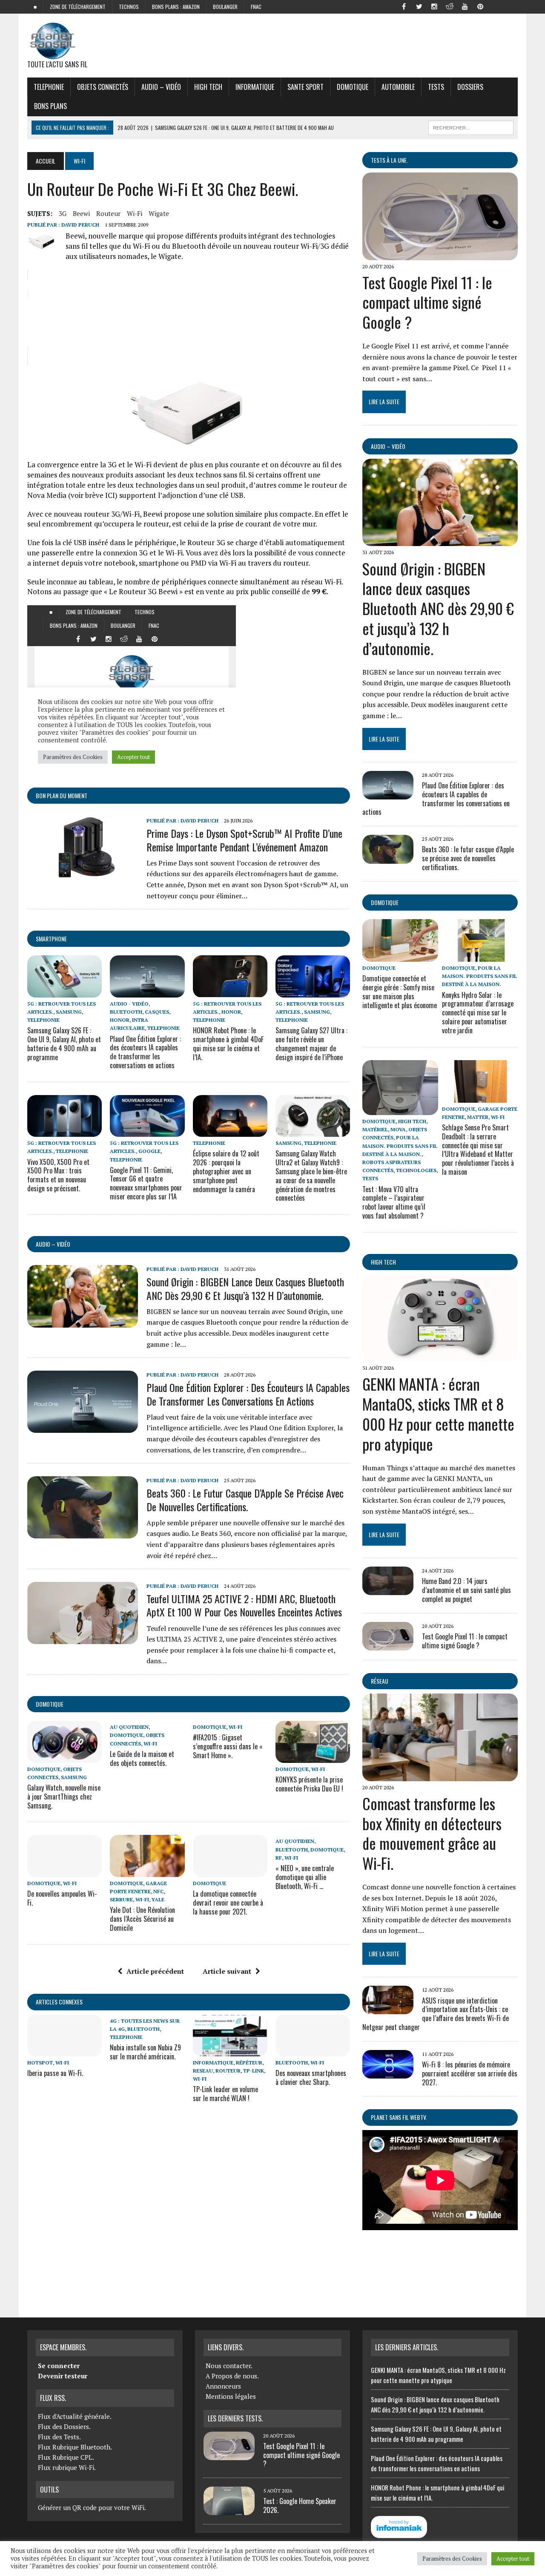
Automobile (398, 87)
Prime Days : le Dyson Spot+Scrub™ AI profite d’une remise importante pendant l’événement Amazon (244, 840)
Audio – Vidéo (161, 87)
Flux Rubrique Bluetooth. (75, 2447)
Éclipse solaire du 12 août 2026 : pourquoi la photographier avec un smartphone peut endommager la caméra (226, 1171)
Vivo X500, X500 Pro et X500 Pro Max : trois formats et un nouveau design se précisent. (58, 1175)
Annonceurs (223, 2386)
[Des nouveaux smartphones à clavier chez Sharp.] (313, 2050)
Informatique (255, 87)
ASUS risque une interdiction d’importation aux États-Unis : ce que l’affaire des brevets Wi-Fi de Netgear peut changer (436, 2014)
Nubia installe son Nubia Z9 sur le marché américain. (145, 2052)
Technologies (416, 1170)
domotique (50, 1704)
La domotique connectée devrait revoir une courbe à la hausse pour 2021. (228, 1903)
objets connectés (103, 87)
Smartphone (51, 939)
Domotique (353, 87)
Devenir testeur (63, 2376)
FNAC (256, 7)
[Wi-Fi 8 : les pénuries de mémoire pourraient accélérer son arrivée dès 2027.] (388, 2073)
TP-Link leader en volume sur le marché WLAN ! (225, 2094)
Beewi (81, 213)
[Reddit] (450, 6)
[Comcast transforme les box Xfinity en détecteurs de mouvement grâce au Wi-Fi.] (440, 1775)
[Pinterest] (480, 6)
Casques (157, 1012)
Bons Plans (50, 106)
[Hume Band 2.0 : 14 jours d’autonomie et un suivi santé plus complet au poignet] (388, 1589)
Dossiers (470, 87)
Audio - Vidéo (129, 1004)
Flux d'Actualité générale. (75, 2416)
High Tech (208, 87)
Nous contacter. (229, 2366)
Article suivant (227, 1971)
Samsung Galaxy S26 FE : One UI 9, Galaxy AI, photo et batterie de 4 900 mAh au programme (64, 1044)
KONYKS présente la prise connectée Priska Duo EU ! (309, 1784)
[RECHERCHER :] (471, 126)
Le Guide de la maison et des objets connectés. (142, 1758)
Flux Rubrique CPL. (66, 2457)
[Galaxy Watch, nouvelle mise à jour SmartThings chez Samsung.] (65, 1757)
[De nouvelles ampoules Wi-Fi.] (65, 1871)
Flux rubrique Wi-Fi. (67, 2467)
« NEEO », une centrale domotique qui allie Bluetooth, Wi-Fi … (305, 1877)
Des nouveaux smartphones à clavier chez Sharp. (311, 2077)
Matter (478, 1117)
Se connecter (59, 2366)
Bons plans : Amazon (176, 7)
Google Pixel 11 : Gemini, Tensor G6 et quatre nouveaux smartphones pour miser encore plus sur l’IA (146, 1183)
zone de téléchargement (78, 7)
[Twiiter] (419, 6)
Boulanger (225, 7)
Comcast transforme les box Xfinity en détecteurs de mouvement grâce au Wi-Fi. (432, 1833)
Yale (158, 1899)
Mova (398, 1129)
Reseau (203, 2071)
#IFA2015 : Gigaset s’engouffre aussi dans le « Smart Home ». (228, 1746)
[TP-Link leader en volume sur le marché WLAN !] (230, 2050)
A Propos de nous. (232, 2376)
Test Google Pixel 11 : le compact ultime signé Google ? (427, 302)
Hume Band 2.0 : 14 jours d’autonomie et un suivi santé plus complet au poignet (466, 1590)
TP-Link (254, 2071)
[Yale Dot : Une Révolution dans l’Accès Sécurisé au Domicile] (147, 1871)
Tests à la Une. (389, 160)
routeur (108, 213)
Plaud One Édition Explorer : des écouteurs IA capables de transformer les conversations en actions (145, 1052)
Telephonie (49, 87)
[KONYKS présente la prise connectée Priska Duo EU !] (313, 1757)
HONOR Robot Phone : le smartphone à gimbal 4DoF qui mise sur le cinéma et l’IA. (228, 1044)
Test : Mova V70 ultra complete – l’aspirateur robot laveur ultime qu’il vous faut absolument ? (394, 1202)
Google (149, 1151)
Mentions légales (231, 2396)
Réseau (380, 1681)
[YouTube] (465, 6)
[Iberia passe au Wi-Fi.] (65, 2050)
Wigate (159, 213)
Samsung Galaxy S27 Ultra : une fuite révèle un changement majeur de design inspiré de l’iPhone (311, 1044)
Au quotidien (129, 1727)
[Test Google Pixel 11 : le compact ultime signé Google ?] (440, 254)
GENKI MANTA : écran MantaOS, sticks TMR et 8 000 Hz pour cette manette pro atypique (438, 1413)
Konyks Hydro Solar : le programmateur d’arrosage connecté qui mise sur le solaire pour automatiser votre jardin (478, 1013)
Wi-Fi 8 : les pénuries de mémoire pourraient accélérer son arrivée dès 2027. (470, 2073)
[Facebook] (404, 6)
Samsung (69, 1012)
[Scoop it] (511, 6)
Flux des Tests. (59, 2437)
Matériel (375, 1129)
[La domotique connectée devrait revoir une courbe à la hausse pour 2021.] (230, 1871)
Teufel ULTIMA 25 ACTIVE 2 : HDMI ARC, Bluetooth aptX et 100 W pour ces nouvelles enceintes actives (244, 1605)
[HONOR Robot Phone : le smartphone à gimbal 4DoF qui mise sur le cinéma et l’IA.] (230, 992)
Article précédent (155, 1971)
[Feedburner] (496, 6)
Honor (120, 1020)
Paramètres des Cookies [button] (452, 2559)
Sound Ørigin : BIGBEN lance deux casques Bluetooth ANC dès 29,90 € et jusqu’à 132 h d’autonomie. (245, 1288)
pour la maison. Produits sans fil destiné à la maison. (479, 976)
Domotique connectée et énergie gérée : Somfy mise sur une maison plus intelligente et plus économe (400, 992)
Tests (436, 87)
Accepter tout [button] (513, 2559)
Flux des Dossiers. (64, 2426)
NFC (158, 1891)
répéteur (249, 2063)
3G (63, 213)
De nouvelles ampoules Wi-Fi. (62, 1898)
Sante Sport (305, 87)
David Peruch (80, 225)
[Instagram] (434, 6)
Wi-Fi (135, 213)
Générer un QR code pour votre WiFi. (92, 2507)
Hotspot (40, 2063)
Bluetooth (126, 1012)
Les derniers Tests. (235, 2418)
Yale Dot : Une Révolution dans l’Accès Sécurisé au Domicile (142, 1919)
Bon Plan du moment (62, 795)
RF (279, 1858)
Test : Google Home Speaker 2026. (300, 2506)
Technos (129, 7)
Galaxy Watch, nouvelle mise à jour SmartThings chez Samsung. (64, 1797)
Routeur (228, 2071)
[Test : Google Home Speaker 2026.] (229, 2510)
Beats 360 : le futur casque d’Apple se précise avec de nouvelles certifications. (245, 1499)
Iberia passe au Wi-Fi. (55, 2073)
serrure (121, 1899)
